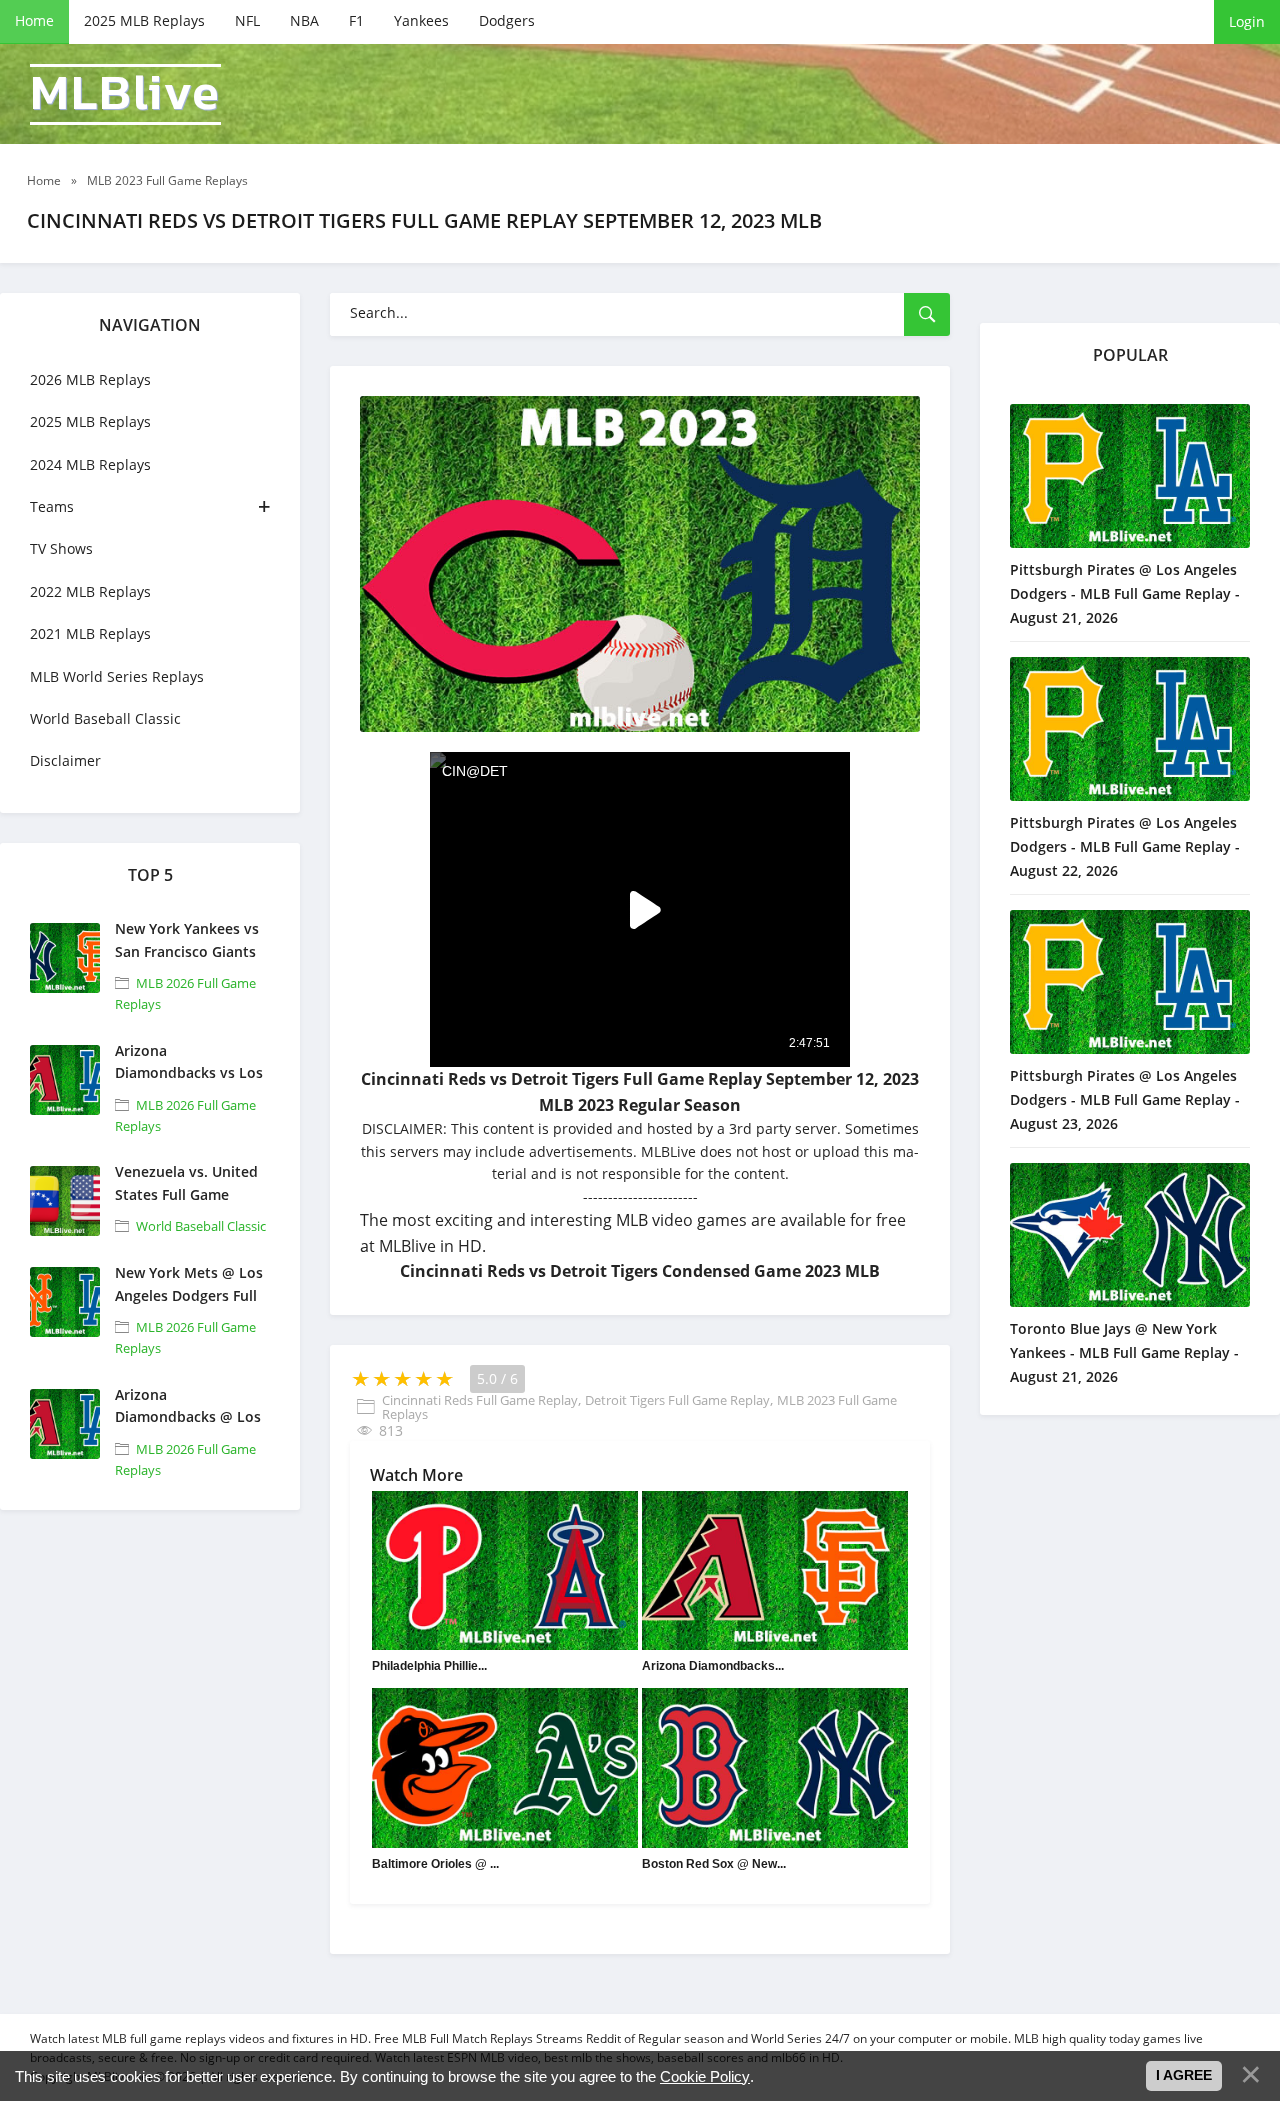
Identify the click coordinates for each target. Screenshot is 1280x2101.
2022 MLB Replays (90, 591)
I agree (1184, 2075)
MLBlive (125, 94)
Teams (52, 506)
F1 (356, 20)
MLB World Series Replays (117, 676)
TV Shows (61, 548)
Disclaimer (65, 760)
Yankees (421, 20)
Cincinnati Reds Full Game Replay (480, 1400)
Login (1247, 21)
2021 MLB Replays (90, 633)
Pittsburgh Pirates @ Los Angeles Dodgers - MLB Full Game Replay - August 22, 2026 (1125, 846)
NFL (247, 20)
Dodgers (507, 20)
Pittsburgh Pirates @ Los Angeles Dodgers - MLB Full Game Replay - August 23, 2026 (1125, 1099)
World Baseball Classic (105, 718)
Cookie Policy (705, 2076)
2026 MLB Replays (90, 379)
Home (34, 20)
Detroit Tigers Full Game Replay (677, 1400)
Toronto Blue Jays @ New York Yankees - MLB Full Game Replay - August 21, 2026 (1124, 1352)
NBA (304, 20)
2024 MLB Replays (90, 464)
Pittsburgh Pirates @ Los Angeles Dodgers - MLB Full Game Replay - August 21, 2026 (1125, 593)
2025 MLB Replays (144, 20)
